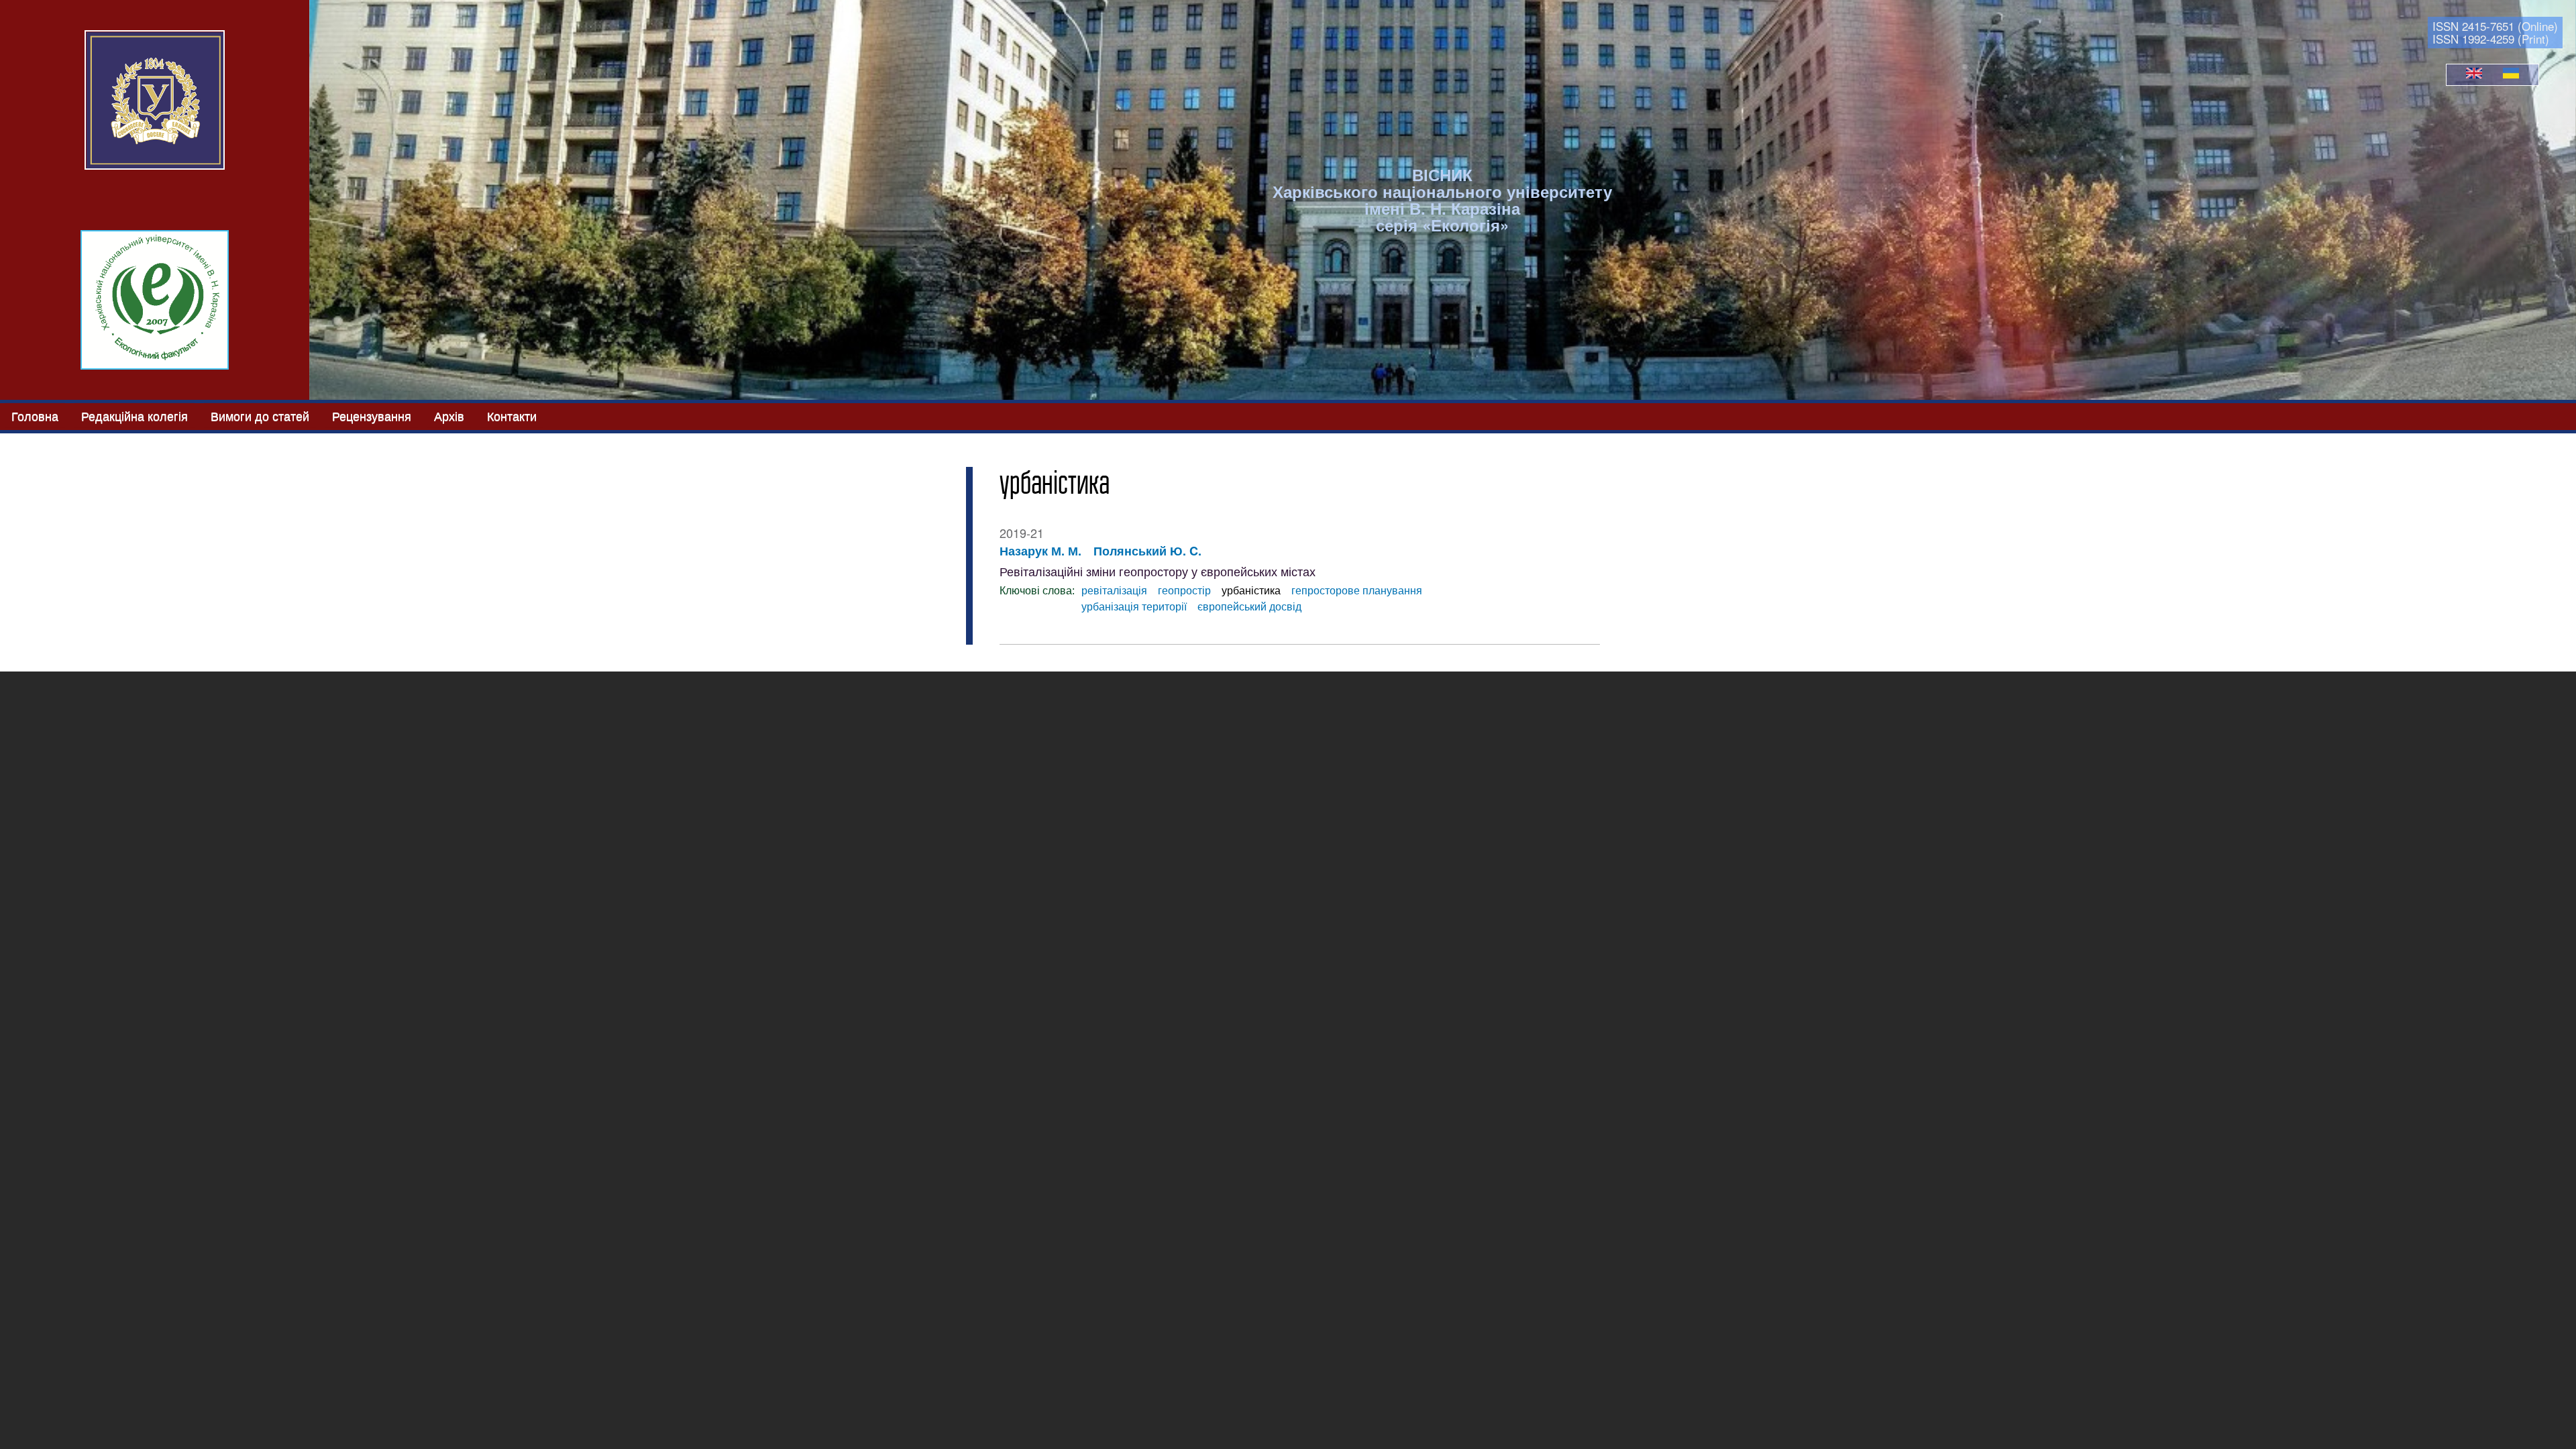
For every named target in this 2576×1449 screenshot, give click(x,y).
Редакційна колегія (135, 415)
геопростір (1184, 591)
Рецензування (372, 415)
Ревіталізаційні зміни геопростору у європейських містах (1158, 572)
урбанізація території (1134, 607)
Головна (35, 415)
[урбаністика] (2474, 74)
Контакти (512, 415)
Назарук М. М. (1040, 551)
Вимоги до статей (260, 415)
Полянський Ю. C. (1147, 551)
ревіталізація (1114, 591)
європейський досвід (1249, 607)
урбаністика (1251, 591)
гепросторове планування (1357, 591)
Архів (449, 415)
